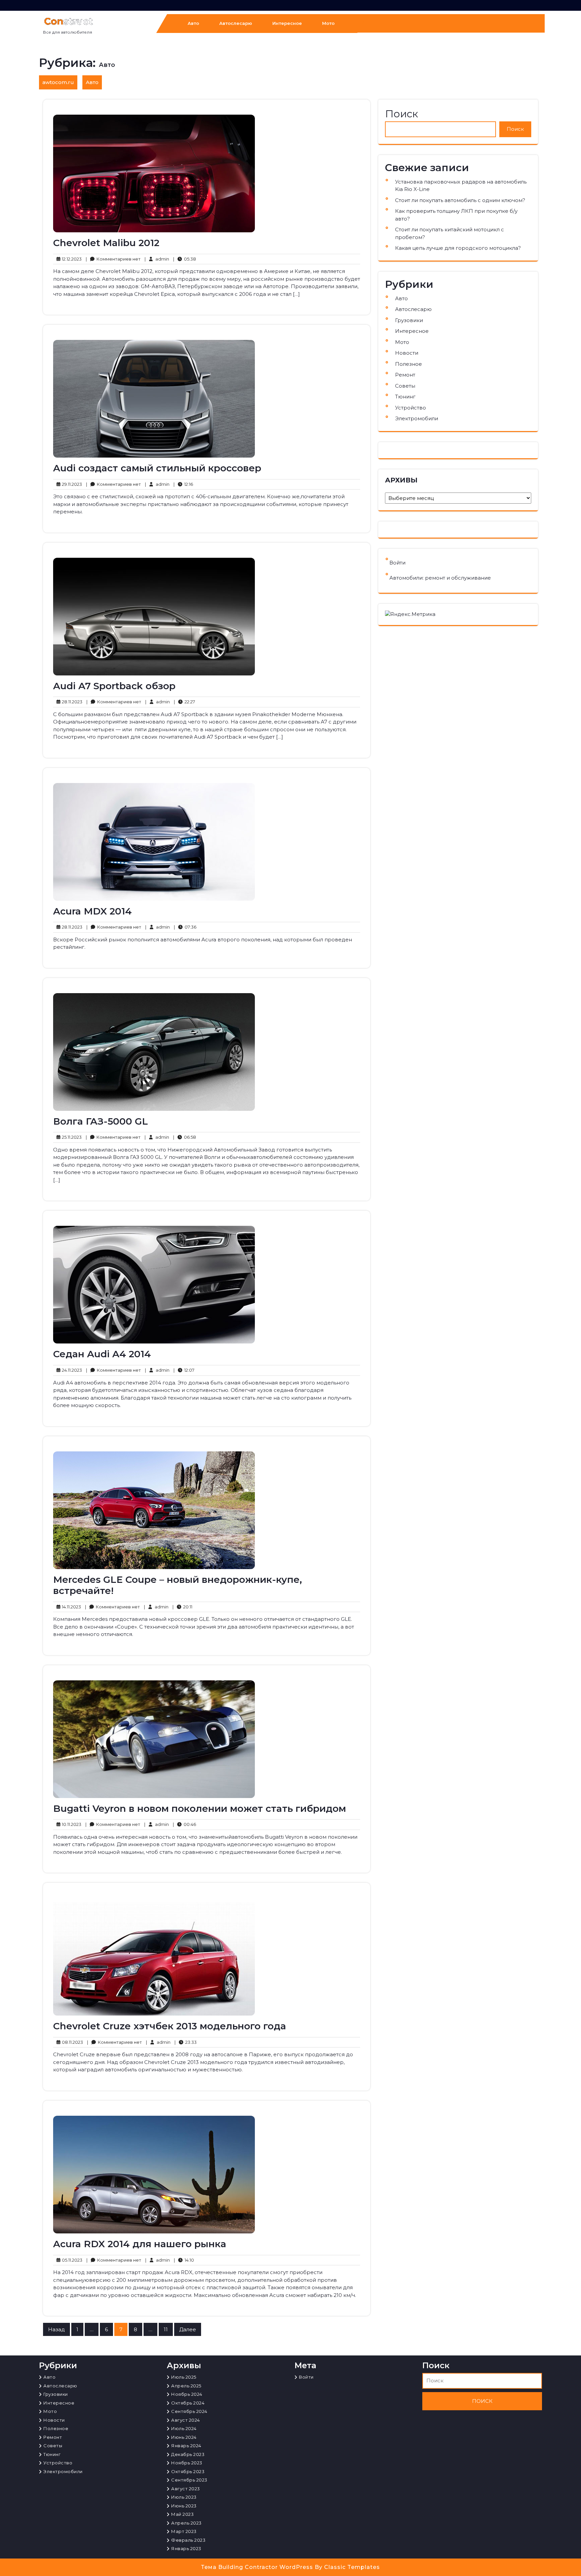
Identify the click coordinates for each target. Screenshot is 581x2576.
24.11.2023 (71, 1370)
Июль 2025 (184, 2377)
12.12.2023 (71, 259)
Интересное (287, 23)
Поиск (401, 114)
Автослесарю (236, 23)
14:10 (184, 2260)
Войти (397, 563)
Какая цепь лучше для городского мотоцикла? (458, 248)
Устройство (411, 408)
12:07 (184, 1370)
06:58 (185, 1137)
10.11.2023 (71, 1824)
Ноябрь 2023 (187, 2463)
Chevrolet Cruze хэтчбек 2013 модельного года (170, 2026)
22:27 (184, 701)
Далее (188, 2329)
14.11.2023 (70, 1607)
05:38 (185, 259)
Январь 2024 (186, 2446)
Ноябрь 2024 (187, 2394)
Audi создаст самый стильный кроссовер (157, 468)
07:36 (185, 927)
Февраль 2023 (188, 2540)
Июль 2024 (184, 2428)
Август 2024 (186, 2420)
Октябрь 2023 (188, 2471)
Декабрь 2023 (188, 2454)
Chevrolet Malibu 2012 (106, 243)
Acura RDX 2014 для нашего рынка (140, 2244)
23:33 (186, 2042)
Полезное (409, 364)
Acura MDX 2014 (92, 911)
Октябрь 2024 (188, 2403)
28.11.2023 (71, 701)
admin (157, 259)
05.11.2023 (71, 2260)
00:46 (184, 1824)
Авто (193, 23)
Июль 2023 (184, 2497)
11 (166, 2329)
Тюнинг (405, 397)
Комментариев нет (113, 259)
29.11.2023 (71, 484)
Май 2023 (182, 2514)
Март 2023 (184, 2531)
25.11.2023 (71, 1137)
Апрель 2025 (186, 2386)
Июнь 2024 (184, 2437)
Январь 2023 (186, 2548)
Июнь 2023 (184, 2506)
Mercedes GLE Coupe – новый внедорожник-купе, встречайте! (178, 1585)
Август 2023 (186, 2489)
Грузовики (409, 320)
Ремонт (405, 375)
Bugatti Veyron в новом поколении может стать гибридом (200, 1808)
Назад (56, 2329)
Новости (407, 353)
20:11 (182, 1607)
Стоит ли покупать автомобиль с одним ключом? (460, 200)
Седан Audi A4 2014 (102, 1354)
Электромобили (417, 418)
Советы (405, 386)
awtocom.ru (58, 82)
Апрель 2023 (186, 2523)
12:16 (183, 484)
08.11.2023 (71, 2042)
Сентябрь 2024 (189, 2411)
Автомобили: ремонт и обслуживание (440, 578)
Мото (328, 23)
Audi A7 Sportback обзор (114, 686)
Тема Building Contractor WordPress (258, 2567)
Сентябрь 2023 (189, 2480)
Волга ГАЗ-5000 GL (101, 1121)
